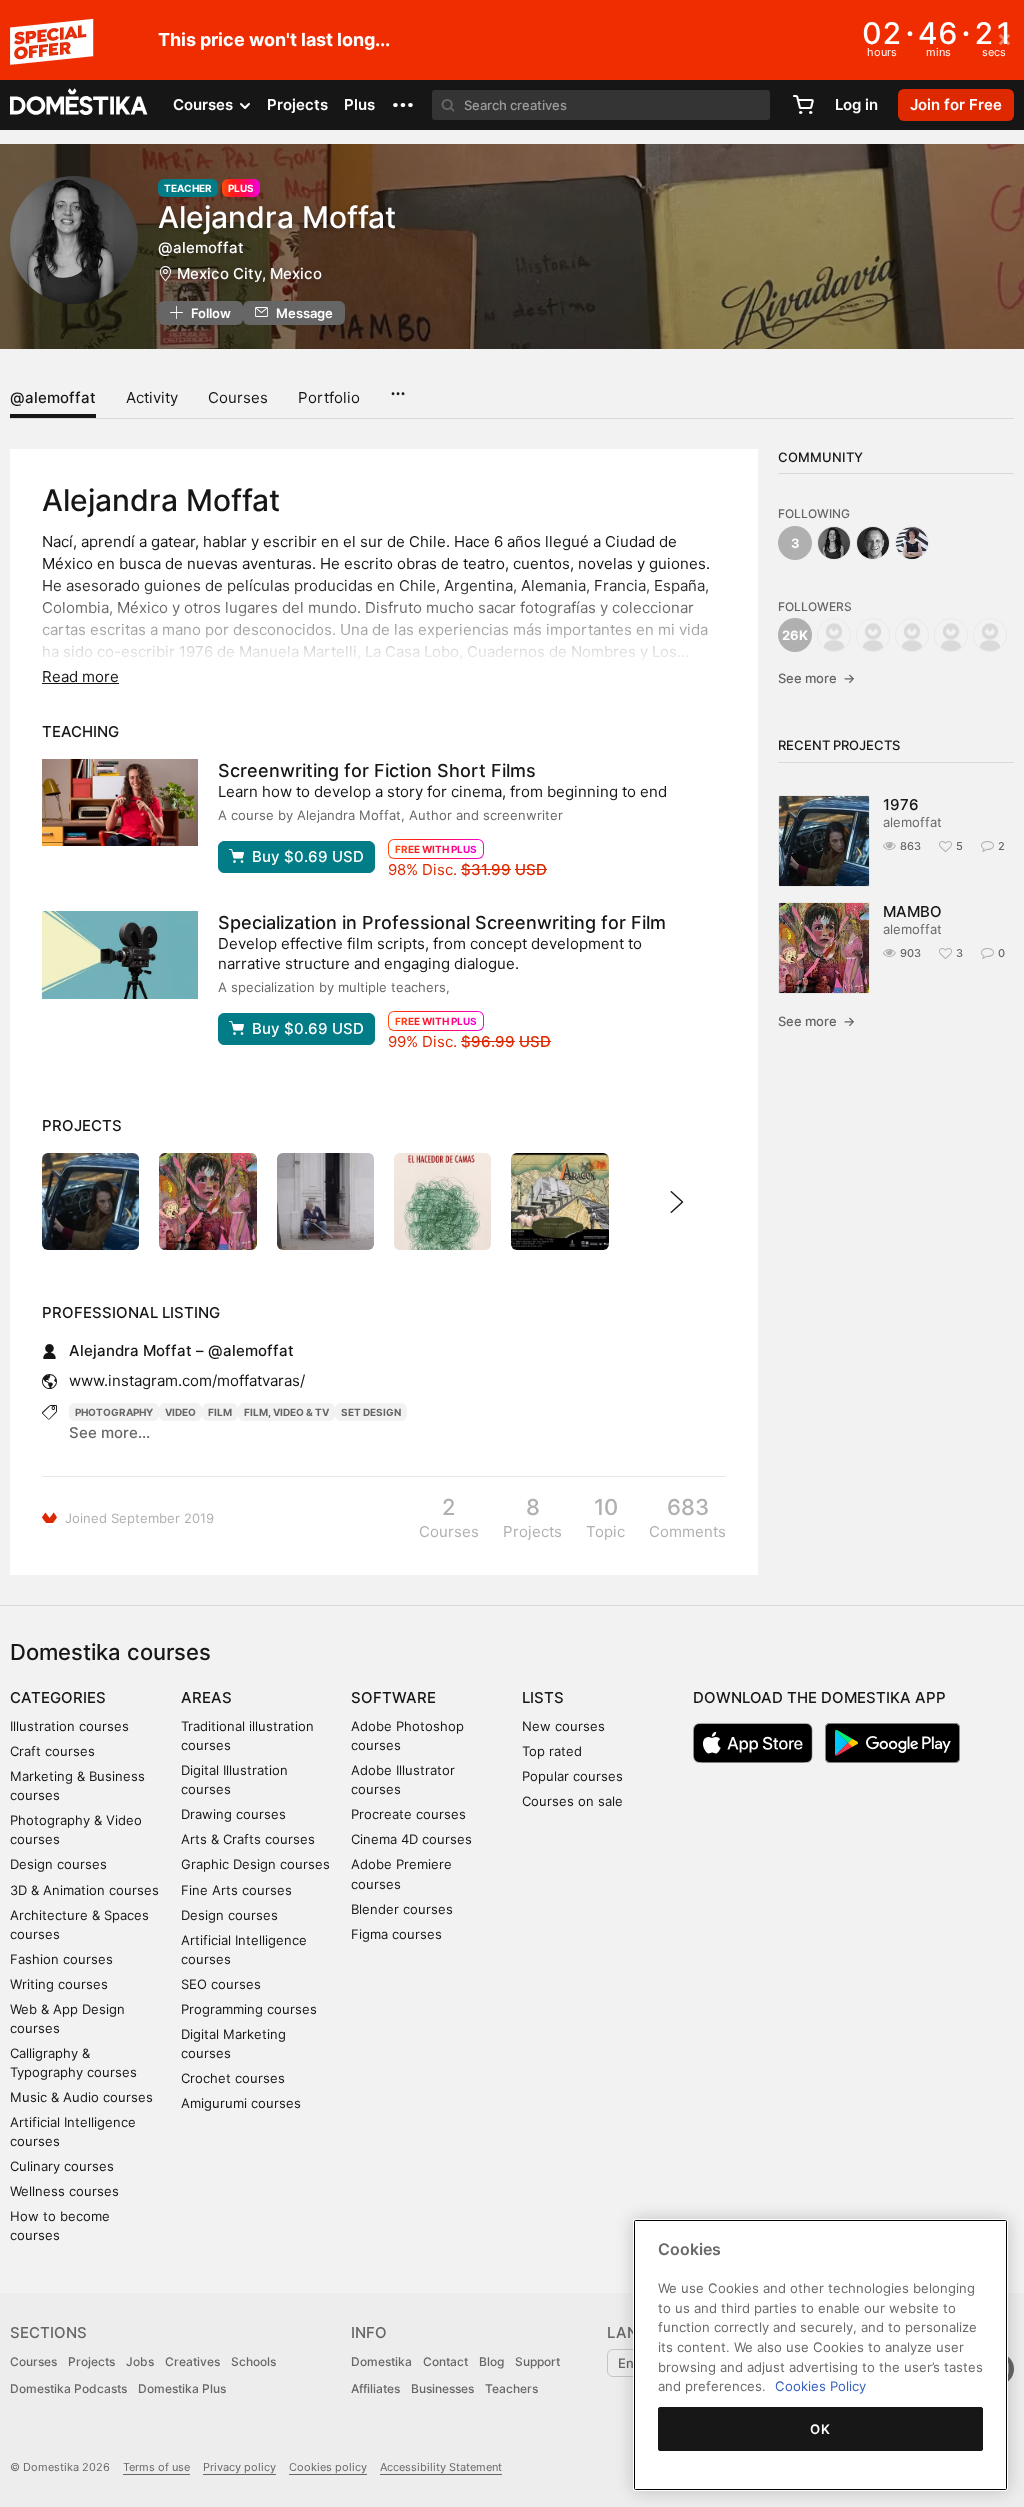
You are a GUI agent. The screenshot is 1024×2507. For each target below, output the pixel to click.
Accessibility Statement (441, 2467)
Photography (114, 1412)
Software (393, 1697)
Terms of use (156, 2467)
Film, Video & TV (286, 1412)
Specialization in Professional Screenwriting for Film (442, 922)
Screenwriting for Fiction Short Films (377, 770)
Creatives (192, 2361)
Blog (491, 2361)
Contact (445, 2361)
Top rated (552, 1751)
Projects (297, 104)
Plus (359, 104)
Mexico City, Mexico (249, 273)
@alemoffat (53, 397)
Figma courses (396, 1934)
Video (180, 1412)
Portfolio (329, 397)
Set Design (371, 1412)
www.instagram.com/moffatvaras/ (187, 1380)
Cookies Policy (820, 2386)
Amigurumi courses (241, 2103)
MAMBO (912, 911)
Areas (206, 1697)
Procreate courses (408, 1814)
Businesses (442, 2388)
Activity (152, 397)
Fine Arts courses (236, 1890)
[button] (403, 105)
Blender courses (402, 1909)
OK (820, 2429)
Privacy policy (239, 2467)
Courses (238, 397)
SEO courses (221, 1984)
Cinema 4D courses (411, 1839)
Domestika (381, 2361)
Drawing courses (233, 1814)
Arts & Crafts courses (248, 1839)
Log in (856, 104)
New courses (563, 1726)
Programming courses (249, 2009)
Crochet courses (233, 2078)
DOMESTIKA (79, 105)
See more (816, 678)
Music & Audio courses (81, 2097)
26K (795, 635)
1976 (901, 804)
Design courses (58, 1864)
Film (220, 1412)
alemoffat (912, 822)
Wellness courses (64, 2191)
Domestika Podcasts (68, 2388)
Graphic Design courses (255, 1864)
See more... (109, 1432)
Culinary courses (62, 2166)
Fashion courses (61, 1959)
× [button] (1004, 38)
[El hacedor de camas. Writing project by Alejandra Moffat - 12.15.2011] (442, 1201)
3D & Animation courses (84, 1890)
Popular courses (572, 1776)
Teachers (511, 2388)
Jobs (140, 2361)
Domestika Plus (182, 2388)
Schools (253, 2361)
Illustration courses (69, 1726)
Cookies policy (328, 2467)
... (397, 387)
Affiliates (375, 2388)
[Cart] (803, 105)
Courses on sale (572, 1801)
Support (537, 2361)
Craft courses (52, 1751)
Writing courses (59, 1984)
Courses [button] (205, 104)
